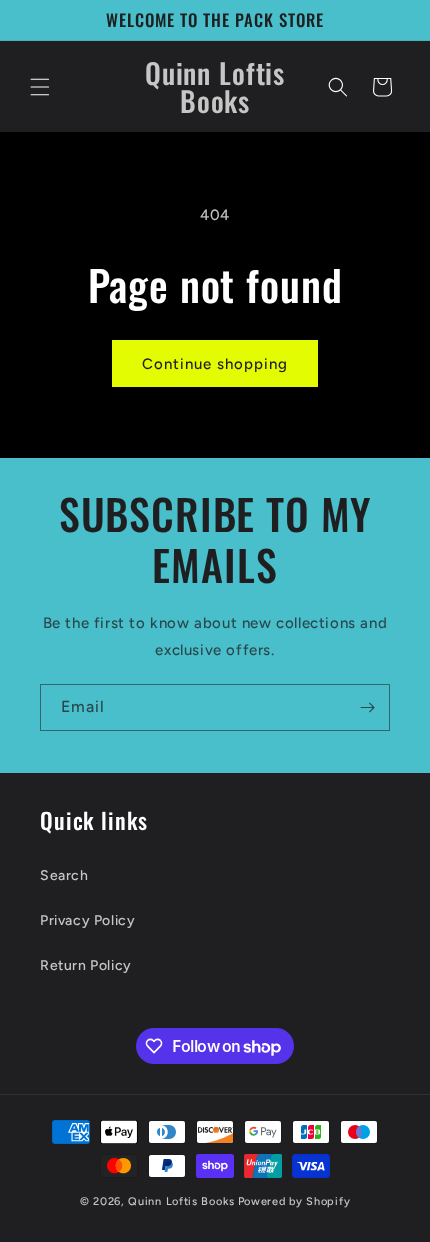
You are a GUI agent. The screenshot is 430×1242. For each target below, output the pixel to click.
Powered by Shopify (294, 1201)
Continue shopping (215, 364)
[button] (40, 87)
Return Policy (86, 965)
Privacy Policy (87, 920)
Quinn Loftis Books (181, 1201)
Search (64, 875)
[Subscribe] (367, 707)
